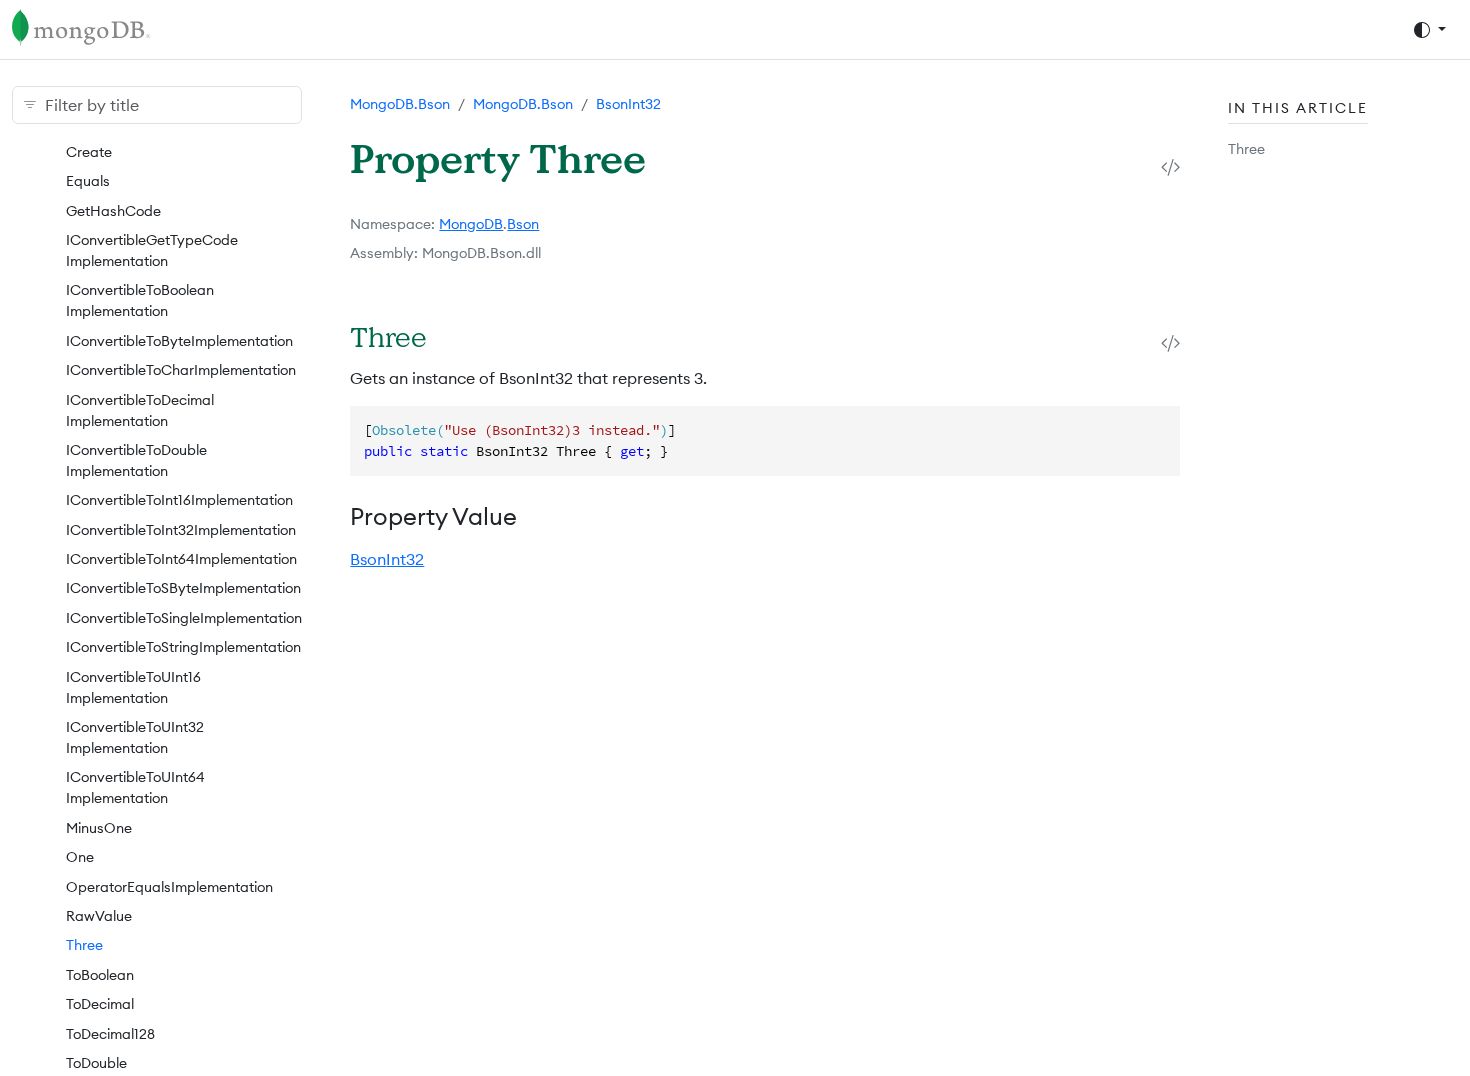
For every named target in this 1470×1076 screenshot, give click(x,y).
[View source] (1170, 166)
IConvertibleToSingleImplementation (184, 618)
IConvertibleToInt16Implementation (179, 500)
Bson (523, 224)
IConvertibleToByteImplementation (179, 341)
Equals (88, 181)
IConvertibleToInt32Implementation (181, 530)
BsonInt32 (628, 104)
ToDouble (96, 1063)
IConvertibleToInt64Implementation (181, 559)
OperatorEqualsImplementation (169, 887)
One (80, 857)
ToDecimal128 (110, 1034)
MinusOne (99, 828)
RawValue (99, 916)
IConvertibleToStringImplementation (183, 647)
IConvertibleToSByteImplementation (183, 588)
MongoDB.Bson (400, 104)
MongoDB (471, 224)
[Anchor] (453, 336)
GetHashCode (113, 211)
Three (84, 945)
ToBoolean (100, 975)
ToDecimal (100, 1004)
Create (89, 152)
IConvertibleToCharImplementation (181, 370)
